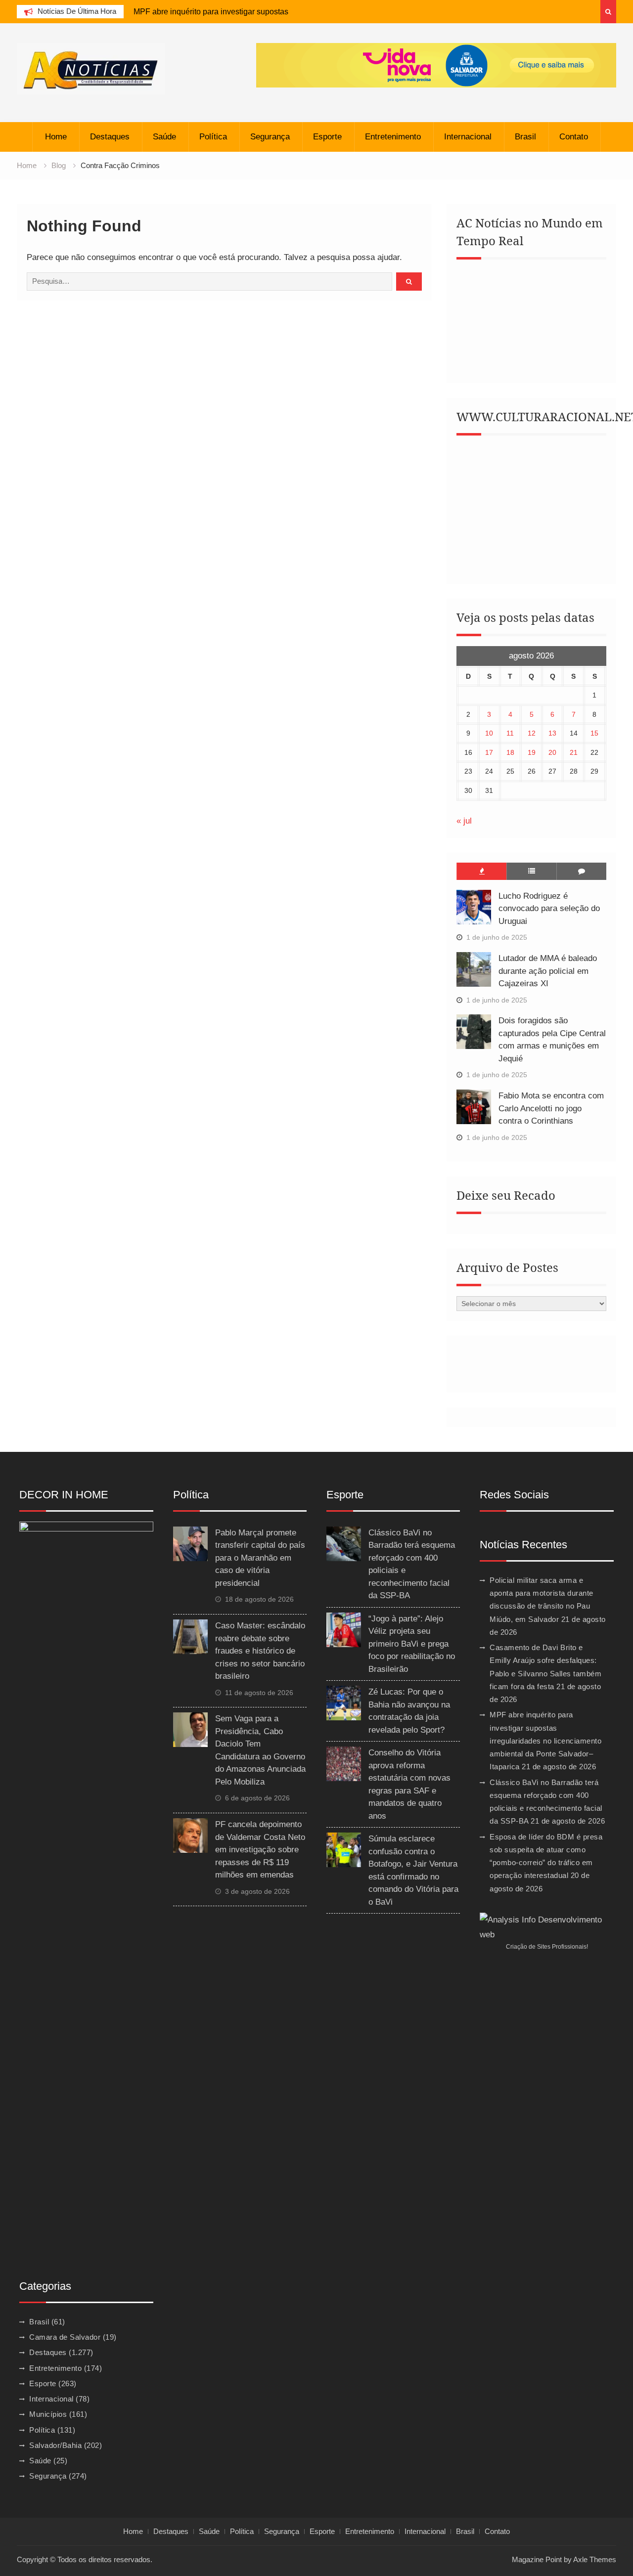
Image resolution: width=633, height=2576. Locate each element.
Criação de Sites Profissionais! (547, 1947)
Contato (574, 137)
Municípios (48, 2414)
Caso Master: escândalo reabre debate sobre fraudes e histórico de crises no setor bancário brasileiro (260, 1651)
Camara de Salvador (65, 2337)
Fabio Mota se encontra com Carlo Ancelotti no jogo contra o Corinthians (551, 1108)
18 (510, 752)
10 (489, 733)
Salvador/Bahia (55, 2445)
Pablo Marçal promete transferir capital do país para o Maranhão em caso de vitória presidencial (260, 1558)
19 (532, 752)
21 (574, 752)
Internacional (468, 137)
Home (56, 137)
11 (510, 733)
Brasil (525, 137)
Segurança (270, 137)
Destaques (110, 137)
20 (552, 752)
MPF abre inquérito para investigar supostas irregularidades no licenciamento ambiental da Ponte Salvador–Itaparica (545, 1741)
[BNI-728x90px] (436, 65)
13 (552, 733)
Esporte (327, 137)
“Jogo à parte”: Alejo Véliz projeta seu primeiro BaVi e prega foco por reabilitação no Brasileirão (412, 1644)
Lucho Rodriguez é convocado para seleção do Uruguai (549, 909)
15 (594, 733)
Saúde (164, 137)
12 (532, 733)
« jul (464, 821)
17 (489, 752)
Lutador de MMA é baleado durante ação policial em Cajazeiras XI (548, 971)
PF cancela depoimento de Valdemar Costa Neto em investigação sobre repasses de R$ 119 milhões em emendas (260, 1850)
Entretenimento (393, 137)
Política (213, 137)
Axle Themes (595, 2559)
